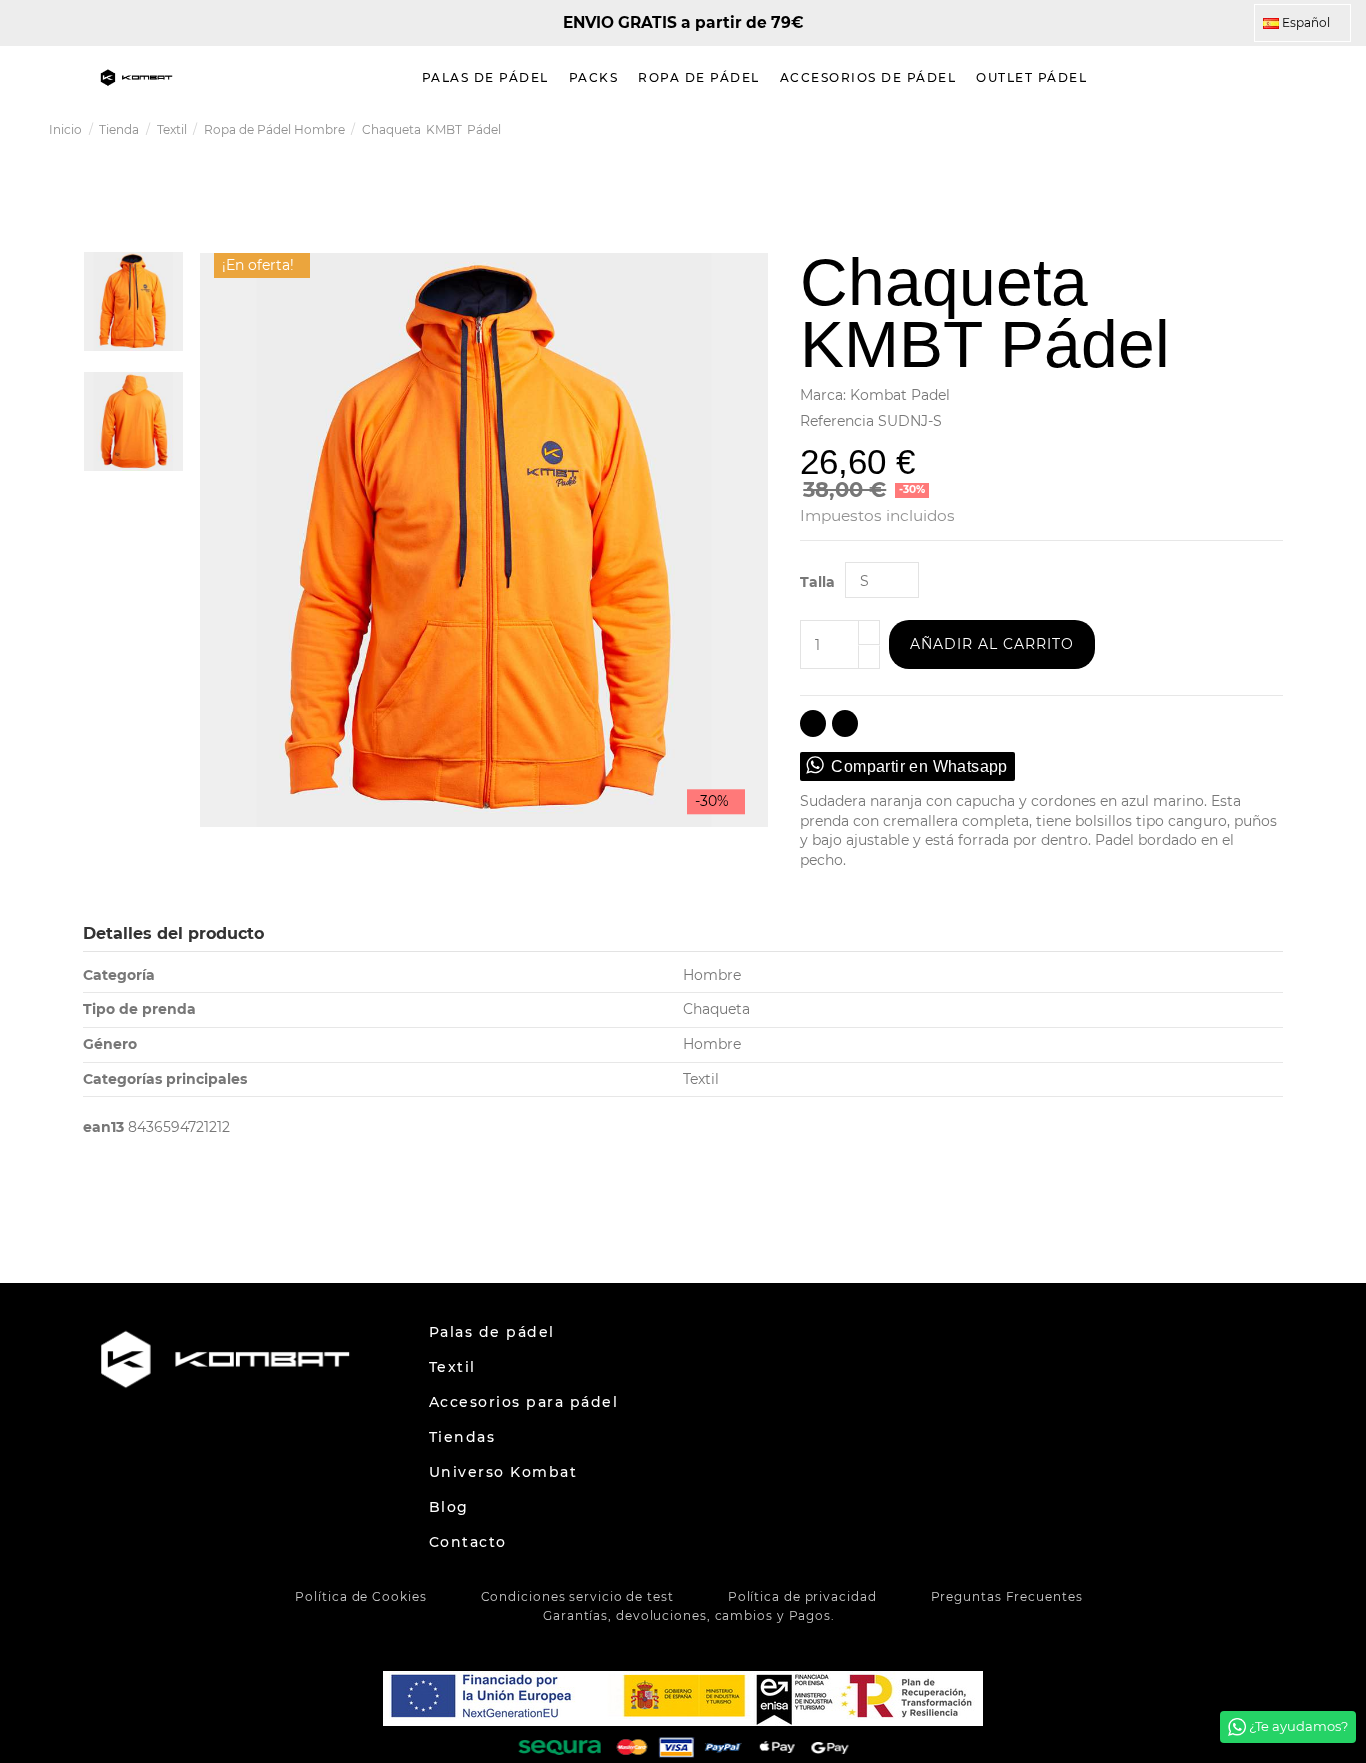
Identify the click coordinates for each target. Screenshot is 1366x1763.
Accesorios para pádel (524, 1402)
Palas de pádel (492, 1332)
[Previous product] (1290, 129)
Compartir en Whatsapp (919, 766)
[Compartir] (813, 723)
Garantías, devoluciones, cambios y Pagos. (689, 1615)
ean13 (103, 1127)
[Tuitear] (845, 723)
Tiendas (462, 1437)
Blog (449, 1507)
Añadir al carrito (992, 644)
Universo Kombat (503, 1472)
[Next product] (1309, 129)
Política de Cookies (360, 1596)
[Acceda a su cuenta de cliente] (1300, 78)
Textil (452, 1367)
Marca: (823, 395)
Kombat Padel (900, 395)
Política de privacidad (802, 1596)
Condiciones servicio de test (577, 1596)
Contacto (468, 1542)
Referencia (837, 421)
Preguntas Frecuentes (1007, 1596)
